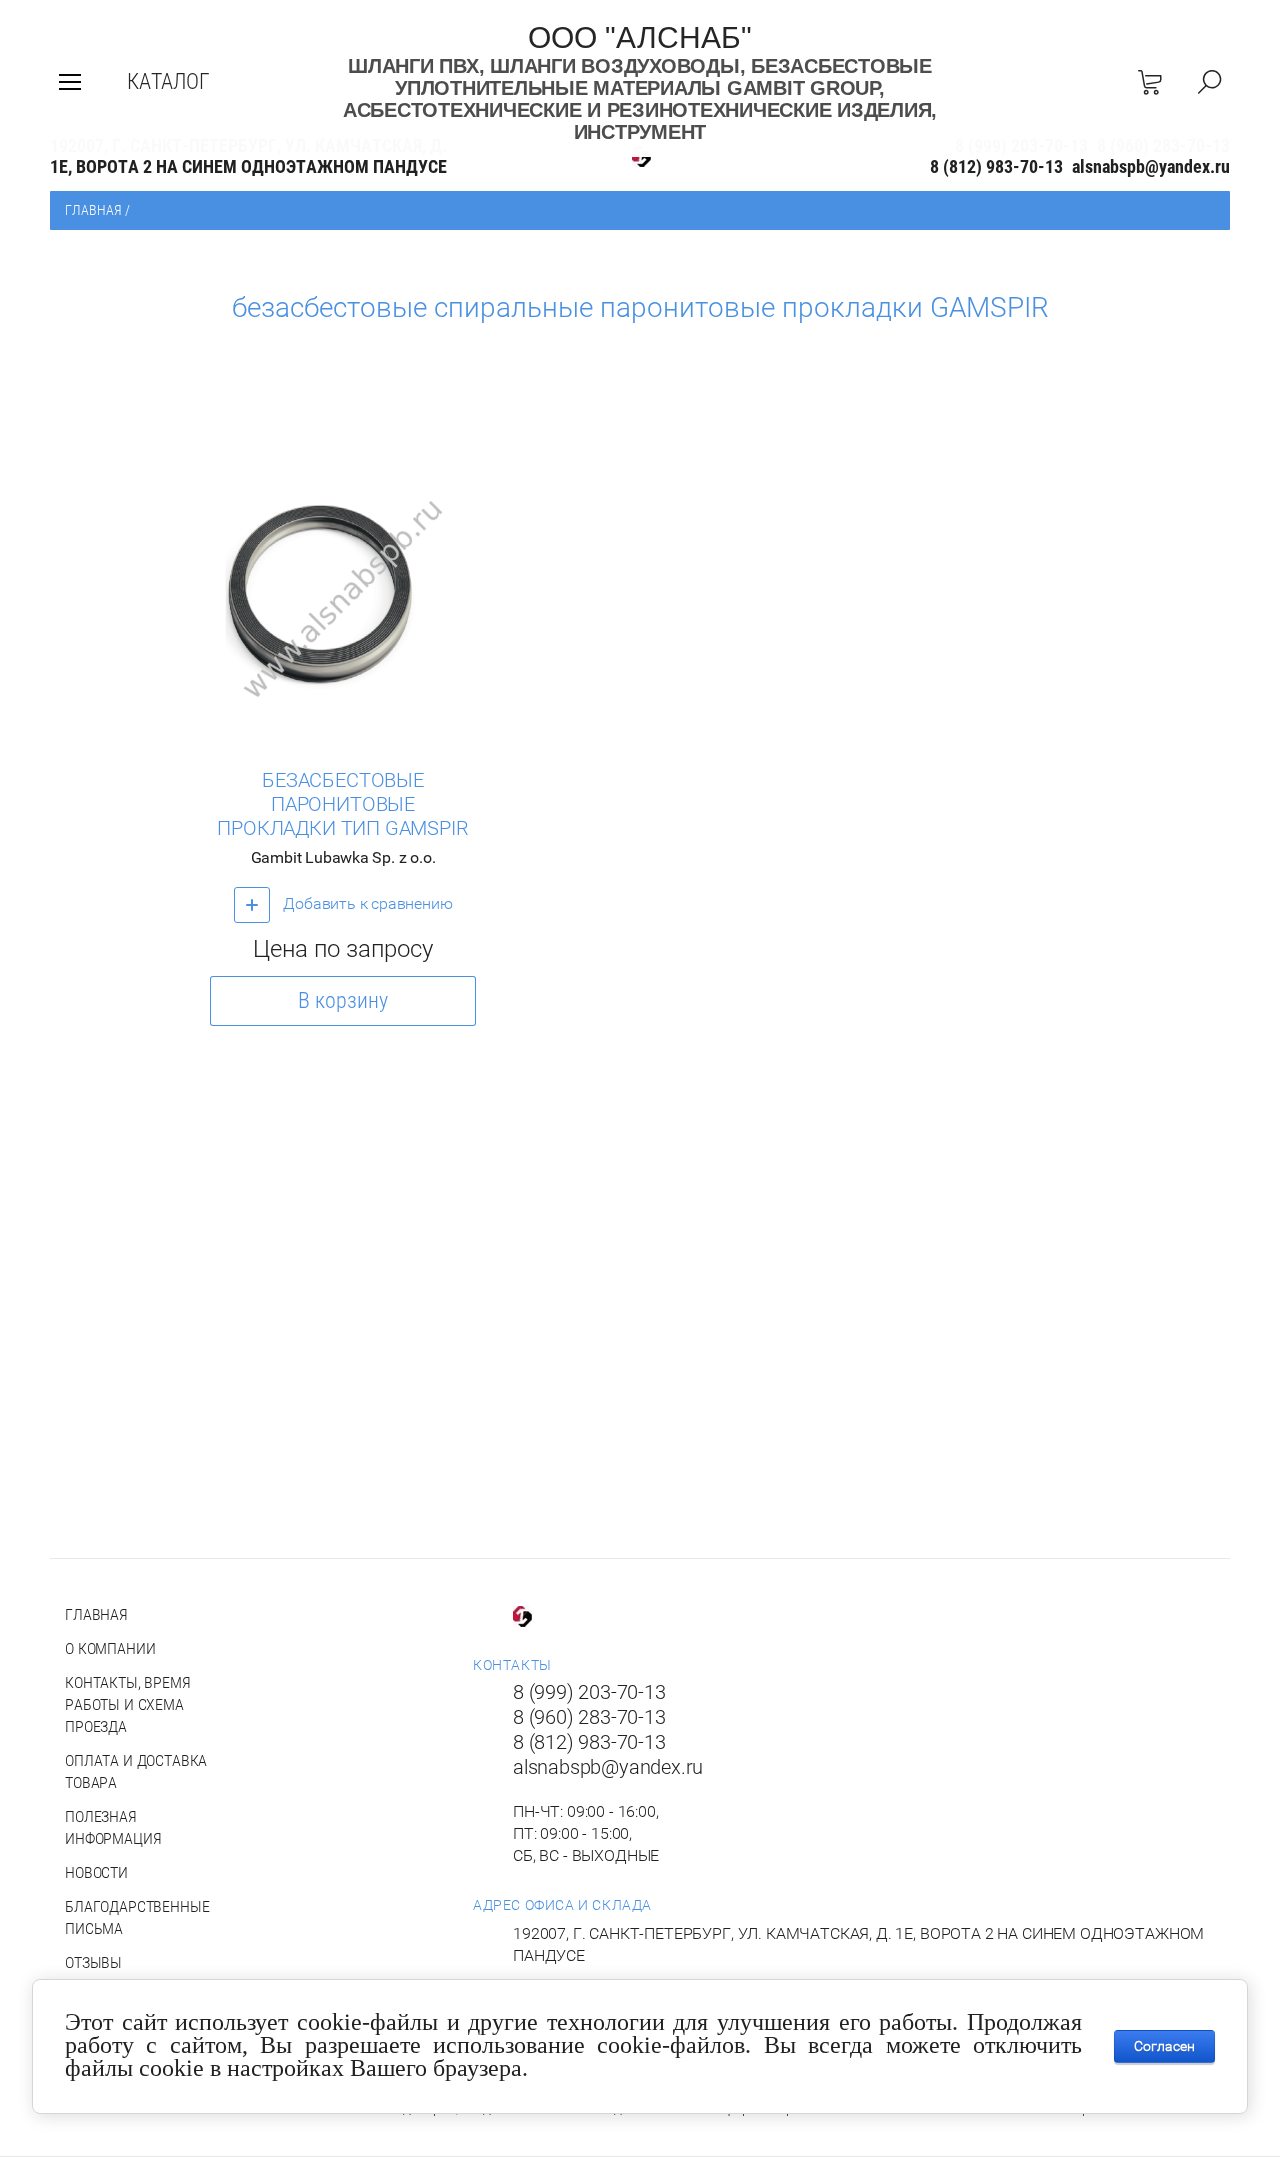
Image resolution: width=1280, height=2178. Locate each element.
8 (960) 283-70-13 (589, 1717)
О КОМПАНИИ (110, 1648)
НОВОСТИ (96, 1872)
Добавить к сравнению (366, 903)
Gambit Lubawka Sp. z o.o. (343, 857)
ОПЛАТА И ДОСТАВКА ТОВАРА (136, 1771)
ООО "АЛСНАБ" (640, 37)
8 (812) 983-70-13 (996, 166)
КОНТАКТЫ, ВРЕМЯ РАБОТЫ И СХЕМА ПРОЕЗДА (128, 1704)
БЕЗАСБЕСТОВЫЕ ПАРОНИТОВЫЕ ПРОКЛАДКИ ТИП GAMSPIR (342, 804)
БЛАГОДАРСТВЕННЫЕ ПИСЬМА (137, 1917)
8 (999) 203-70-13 (589, 1692)
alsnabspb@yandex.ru (1151, 166)
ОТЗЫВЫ (93, 1962)
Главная (93, 210)
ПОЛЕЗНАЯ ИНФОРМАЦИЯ (113, 1827)
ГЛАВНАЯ (96, 1614)
